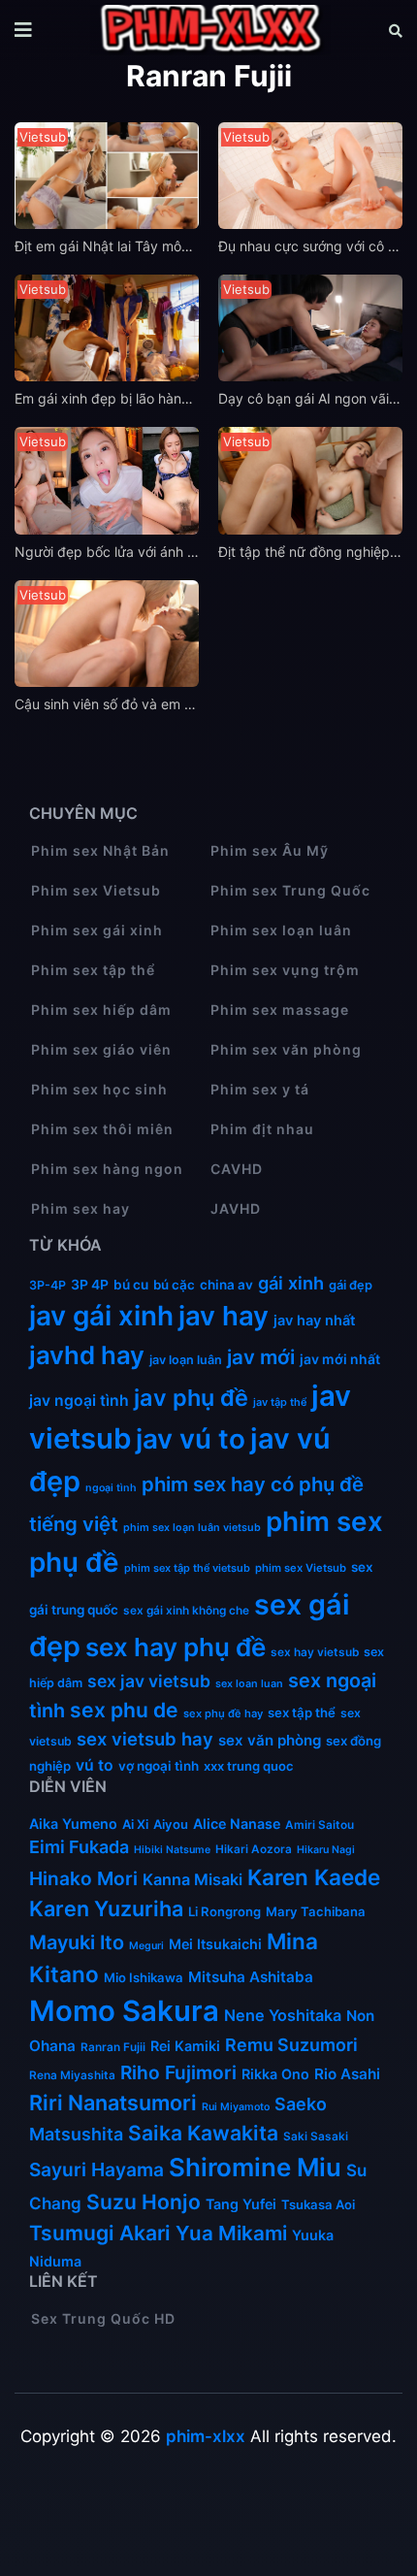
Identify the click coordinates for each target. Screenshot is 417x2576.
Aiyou (171, 1824)
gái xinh (291, 1283)
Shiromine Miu (255, 2167)
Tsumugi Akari (100, 2233)
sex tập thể (302, 1712)
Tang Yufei (241, 2204)
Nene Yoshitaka (283, 2015)
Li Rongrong (225, 1911)
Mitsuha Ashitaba (251, 1977)
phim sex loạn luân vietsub (192, 1528)
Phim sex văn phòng (286, 1049)
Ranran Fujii (113, 2047)
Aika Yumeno (73, 1824)
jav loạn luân (186, 1360)
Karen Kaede (314, 1877)
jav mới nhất (340, 1359)
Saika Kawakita (203, 2133)
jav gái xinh (101, 1316)
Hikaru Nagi (326, 1850)
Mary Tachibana (316, 1911)
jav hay (224, 1316)
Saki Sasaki (316, 2136)
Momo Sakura (124, 2011)
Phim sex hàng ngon (107, 1169)
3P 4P (90, 1284)
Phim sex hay (80, 1208)
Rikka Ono (275, 2074)
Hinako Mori (83, 1878)
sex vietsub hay (145, 1739)
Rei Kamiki (185, 2046)
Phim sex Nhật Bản (100, 850)
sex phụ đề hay (223, 1713)
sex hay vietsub (315, 1652)
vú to (95, 1765)
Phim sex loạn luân (281, 930)
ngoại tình (111, 1488)
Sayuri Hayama (96, 2169)
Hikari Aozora (254, 1849)
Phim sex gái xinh (97, 930)
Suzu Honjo (144, 2202)
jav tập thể (280, 1402)
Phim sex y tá (260, 1089)
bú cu (131, 1285)
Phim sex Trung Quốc (290, 890)
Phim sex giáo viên (101, 1049)
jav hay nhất (315, 1321)
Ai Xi (135, 1824)
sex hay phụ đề (176, 1647)
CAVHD (237, 1169)
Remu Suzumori (291, 2045)
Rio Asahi (347, 2074)
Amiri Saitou (320, 1825)
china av (226, 1285)
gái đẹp (351, 1285)
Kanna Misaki (192, 1879)
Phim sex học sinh (99, 1089)
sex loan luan (249, 1684)
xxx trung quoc (249, 1766)
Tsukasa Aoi (318, 2204)
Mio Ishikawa (144, 1977)
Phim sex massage (280, 1010)
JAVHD (236, 1208)
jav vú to (191, 1439)
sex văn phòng (270, 1740)
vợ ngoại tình (159, 1766)
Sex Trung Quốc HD (103, 2318)
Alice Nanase (237, 1824)
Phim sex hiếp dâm (101, 1010)
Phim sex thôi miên (102, 1129)
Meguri (146, 1946)
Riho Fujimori (178, 2072)
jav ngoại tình (79, 1401)
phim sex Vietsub (301, 1568)
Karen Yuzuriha (106, 1908)
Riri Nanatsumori (113, 2103)
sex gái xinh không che (186, 1611)
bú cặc (174, 1285)
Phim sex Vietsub (96, 890)
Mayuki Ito (77, 1942)
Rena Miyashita (72, 2075)
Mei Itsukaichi (215, 1944)
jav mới (261, 1357)
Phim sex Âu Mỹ (270, 850)
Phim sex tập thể (93, 970)
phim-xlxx (206, 2436)
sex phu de (124, 1710)
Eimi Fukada (79, 1847)
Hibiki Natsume (172, 1850)
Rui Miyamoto (236, 2107)
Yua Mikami (231, 2233)
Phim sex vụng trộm (285, 970)
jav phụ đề (191, 1398)
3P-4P (48, 1285)
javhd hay (87, 1355)
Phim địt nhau (262, 1129)
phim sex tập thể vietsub (187, 1568)
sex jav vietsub (149, 1681)
